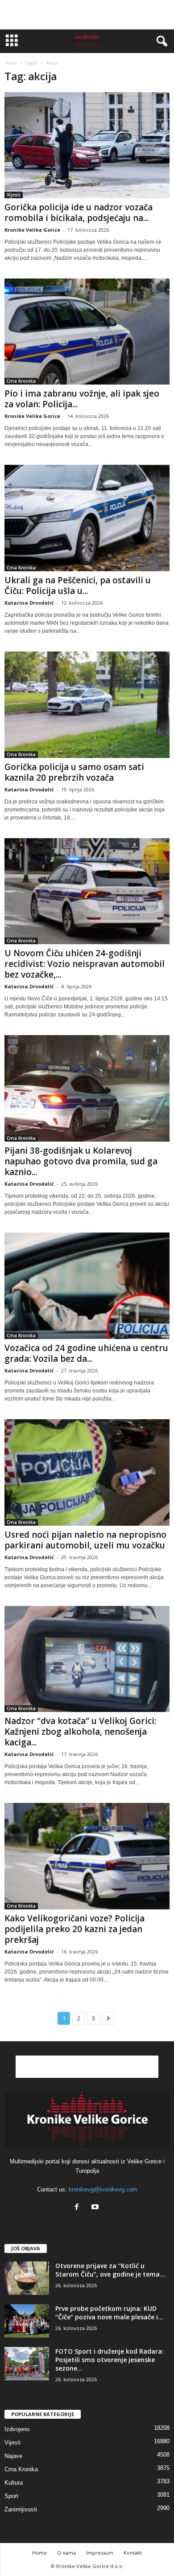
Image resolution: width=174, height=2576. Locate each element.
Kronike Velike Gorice (32, 230)
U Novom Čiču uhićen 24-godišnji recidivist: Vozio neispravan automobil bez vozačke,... (85, 964)
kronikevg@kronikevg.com (103, 2189)
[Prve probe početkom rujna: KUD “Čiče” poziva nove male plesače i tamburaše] (27, 2321)
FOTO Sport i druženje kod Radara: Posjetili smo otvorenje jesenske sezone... (110, 2360)
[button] (160, 41)
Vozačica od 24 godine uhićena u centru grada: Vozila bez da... (86, 1353)
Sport (11, 2496)
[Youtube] (96, 2208)
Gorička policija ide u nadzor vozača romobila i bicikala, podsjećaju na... (79, 213)
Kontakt (133, 2553)
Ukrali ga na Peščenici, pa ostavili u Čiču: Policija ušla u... (78, 586)
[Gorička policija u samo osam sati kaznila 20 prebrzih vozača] (87, 705)
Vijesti (14, 195)
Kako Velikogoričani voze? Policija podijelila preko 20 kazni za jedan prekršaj (75, 1929)
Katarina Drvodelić (29, 603)
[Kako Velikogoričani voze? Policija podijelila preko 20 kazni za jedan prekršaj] (87, 1856)
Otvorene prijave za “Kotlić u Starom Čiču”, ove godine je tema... (110, 2270)
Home (10, 63)
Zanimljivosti (21, 2509)
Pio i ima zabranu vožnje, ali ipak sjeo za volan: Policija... (82, 399)
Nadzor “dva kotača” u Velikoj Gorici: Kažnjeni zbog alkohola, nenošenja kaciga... (80, 1732)
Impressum (100, 2553)
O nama (66, 2553)
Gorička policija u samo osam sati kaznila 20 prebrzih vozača (74, 772)
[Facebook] (79, 2208)
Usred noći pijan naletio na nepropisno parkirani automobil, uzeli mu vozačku (85, 1540)
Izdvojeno (17, 2429)
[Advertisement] (87, 15)
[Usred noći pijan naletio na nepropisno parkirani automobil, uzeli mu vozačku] (87, 1472)
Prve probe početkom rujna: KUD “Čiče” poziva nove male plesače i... (109, 2313)
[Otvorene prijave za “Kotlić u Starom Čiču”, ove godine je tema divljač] (27, 2278)
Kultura (14, 2483)
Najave (13, 2456)
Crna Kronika (21, 381)
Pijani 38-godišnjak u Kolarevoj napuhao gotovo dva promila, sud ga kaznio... (81, 1161)
